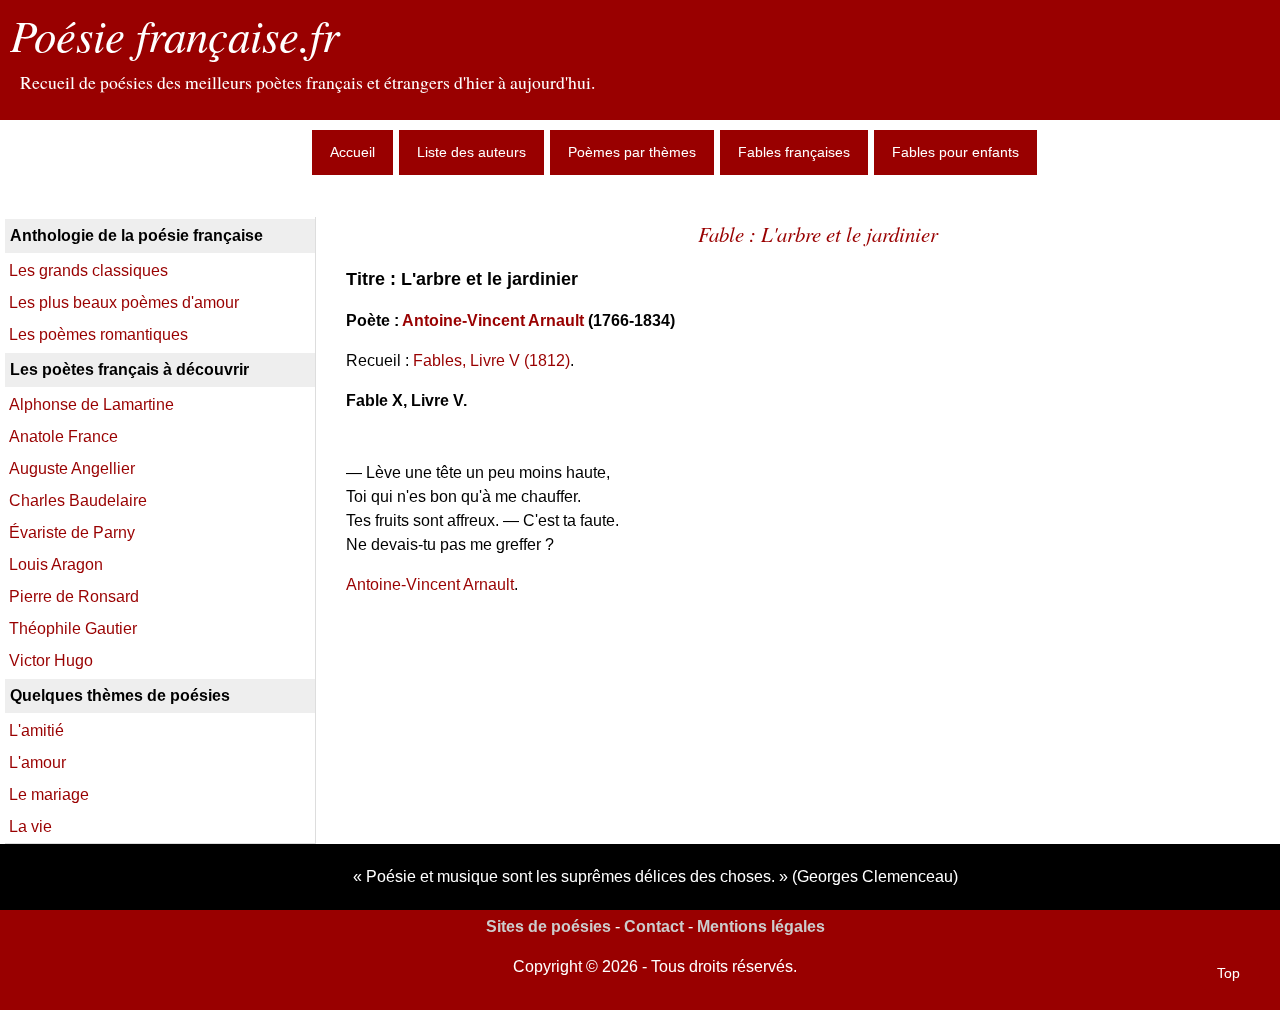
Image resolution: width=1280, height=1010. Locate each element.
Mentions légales (761, 926)
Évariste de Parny (72, 532)
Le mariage (49, 794)
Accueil (352, 152)
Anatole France (63, 436)
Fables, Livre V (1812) (491, 360)
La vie (30, 826)
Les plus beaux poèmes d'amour (124, 302)
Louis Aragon (56, 564)
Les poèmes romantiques (98, 334)
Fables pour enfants (955, 152)
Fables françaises (794, 152)
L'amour (37, 762)
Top (1228, 973)
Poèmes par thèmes (632, 152)
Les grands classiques (88, 270)
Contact (654, 926)
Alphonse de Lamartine (91, 404)
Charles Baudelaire (78, 500)
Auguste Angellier (72, 468)
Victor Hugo (51, 660)
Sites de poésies (548, 926)
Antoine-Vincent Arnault (493, 320)
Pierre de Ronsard (74, 596)
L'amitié (36, 730)
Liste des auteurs (471, 152)
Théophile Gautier (73, 628)
